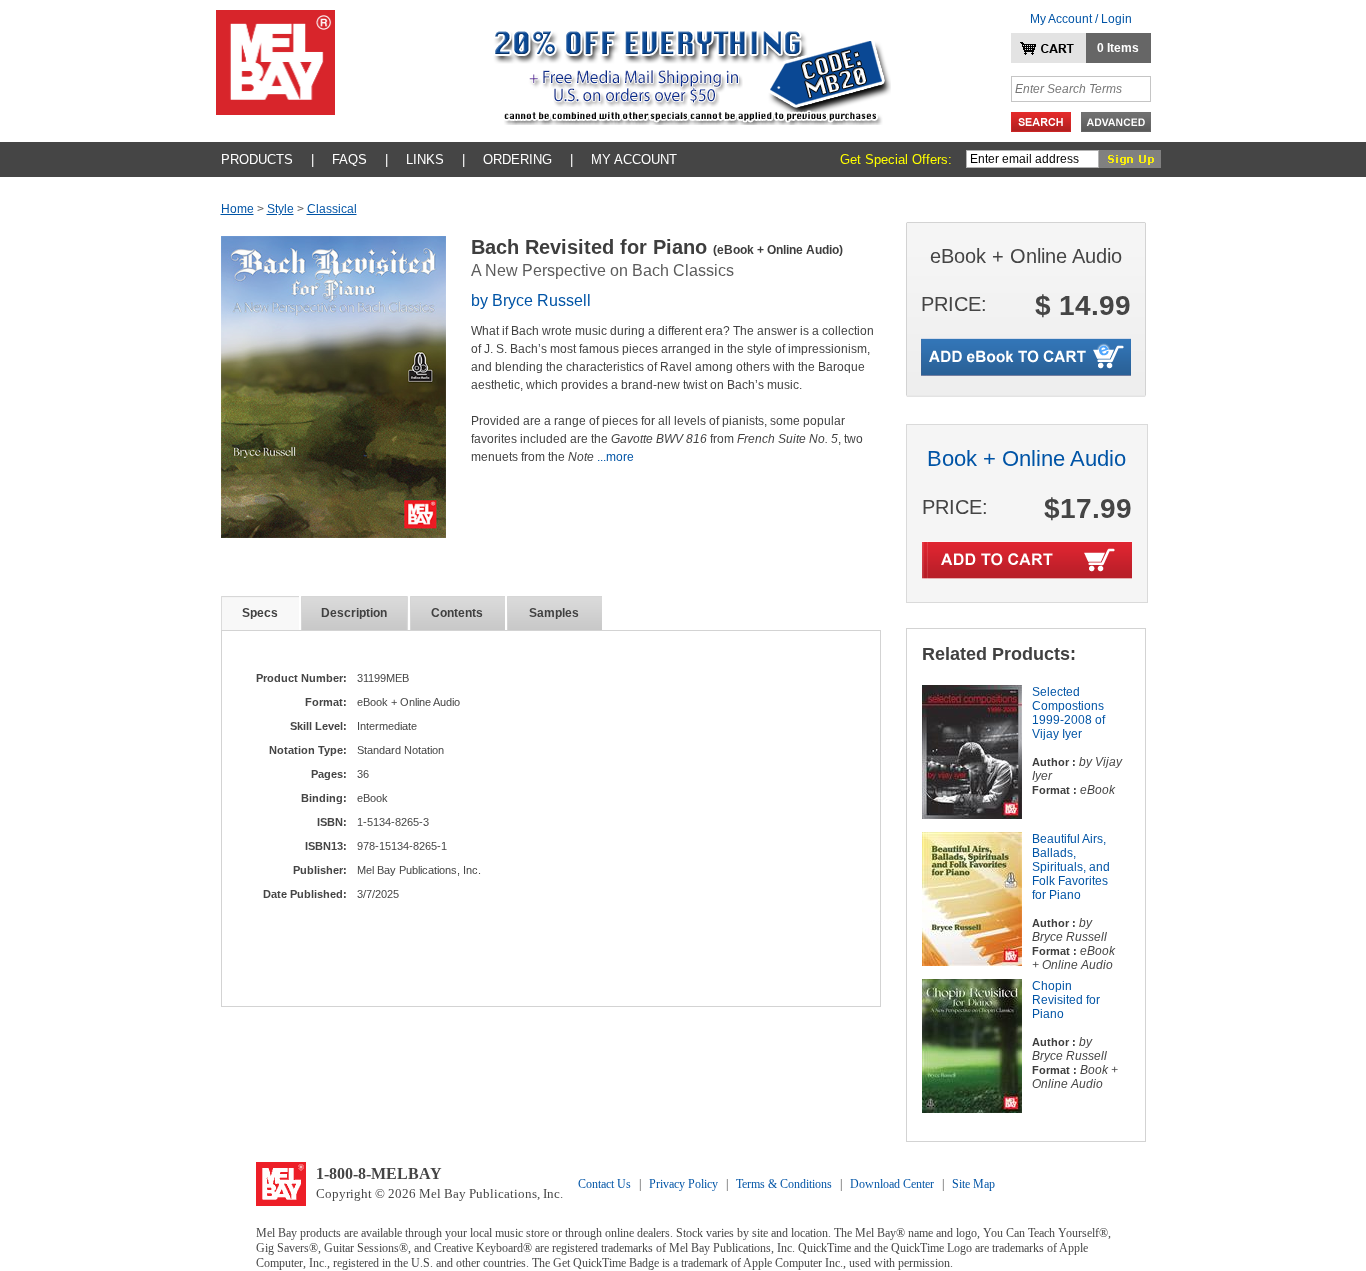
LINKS (425, 159)
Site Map (973, 1184)
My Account (634, 159)
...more (615, 457)
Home (237, 209)
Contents (457, 613)
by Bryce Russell (531, 300)
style (280, 209)
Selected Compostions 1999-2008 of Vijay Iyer (1068, 713)
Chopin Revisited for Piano (1066, 1000)
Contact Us (604, 1184)
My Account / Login (1081, 19)
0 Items (1118, 48)
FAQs (349, 159)
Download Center (892, 1184)
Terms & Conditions (784, 1184)
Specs (260, 613)
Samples (554, 613)
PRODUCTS (257, 159)
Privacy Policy (683, 1184)
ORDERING (517, 159)
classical (332, 209)
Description (354, 613)
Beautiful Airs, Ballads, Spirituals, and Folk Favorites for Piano (1071, 867)
